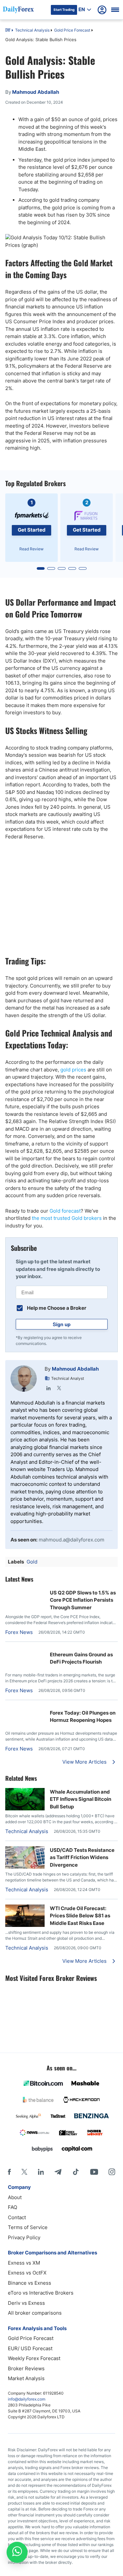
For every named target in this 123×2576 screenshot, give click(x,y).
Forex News (19, 1632)
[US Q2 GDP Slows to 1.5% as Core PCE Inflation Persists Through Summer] (25, 1592)
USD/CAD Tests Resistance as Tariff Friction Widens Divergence (82, 1857)
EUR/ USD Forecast (30, 2348)
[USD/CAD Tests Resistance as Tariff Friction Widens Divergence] (25, 1867)
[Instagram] (112, 2172)
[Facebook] (9, 2172)
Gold (32, 1562)
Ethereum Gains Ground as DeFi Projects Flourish (81, 1658)
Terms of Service (28, 2227)
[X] (24, 2172)
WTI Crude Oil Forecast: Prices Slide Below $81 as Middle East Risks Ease (80, 1916)
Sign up (62, 1324)
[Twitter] (59, 1388)
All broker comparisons (35, 2313)
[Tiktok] (76, 2172)
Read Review (31, 549)
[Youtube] (94, 2172)
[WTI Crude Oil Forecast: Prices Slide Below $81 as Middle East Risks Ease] (25, 1925)
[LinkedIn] (49, 1388)
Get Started (32, 530)
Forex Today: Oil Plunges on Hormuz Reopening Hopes (83, 1717)
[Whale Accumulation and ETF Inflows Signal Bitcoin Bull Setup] (25, 1809)
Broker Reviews (26, 2368)
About (15, 2197)
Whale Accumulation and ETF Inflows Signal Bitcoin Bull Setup (81, 1799)
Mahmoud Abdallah (75, 1369)
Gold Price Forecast (72, 30)
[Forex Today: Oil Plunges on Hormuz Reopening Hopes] (25, 1709)
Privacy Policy (24, 2237)
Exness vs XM (24, 2263)
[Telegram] (58, 2172)
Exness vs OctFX (27, 2273)
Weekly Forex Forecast (34, 2358)
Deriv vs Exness (26, 2303)
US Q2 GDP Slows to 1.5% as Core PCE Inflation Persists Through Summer (83, 1600)
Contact (17, 2217)
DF (8, 31)
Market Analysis (26, 2378)
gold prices (73, 1070)
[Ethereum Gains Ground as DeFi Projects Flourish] (25, 1651)
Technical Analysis (32, 30)
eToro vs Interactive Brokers (41, 2293)
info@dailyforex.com (27, 2399)
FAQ (12, 2207)
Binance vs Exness (30, 2283)
